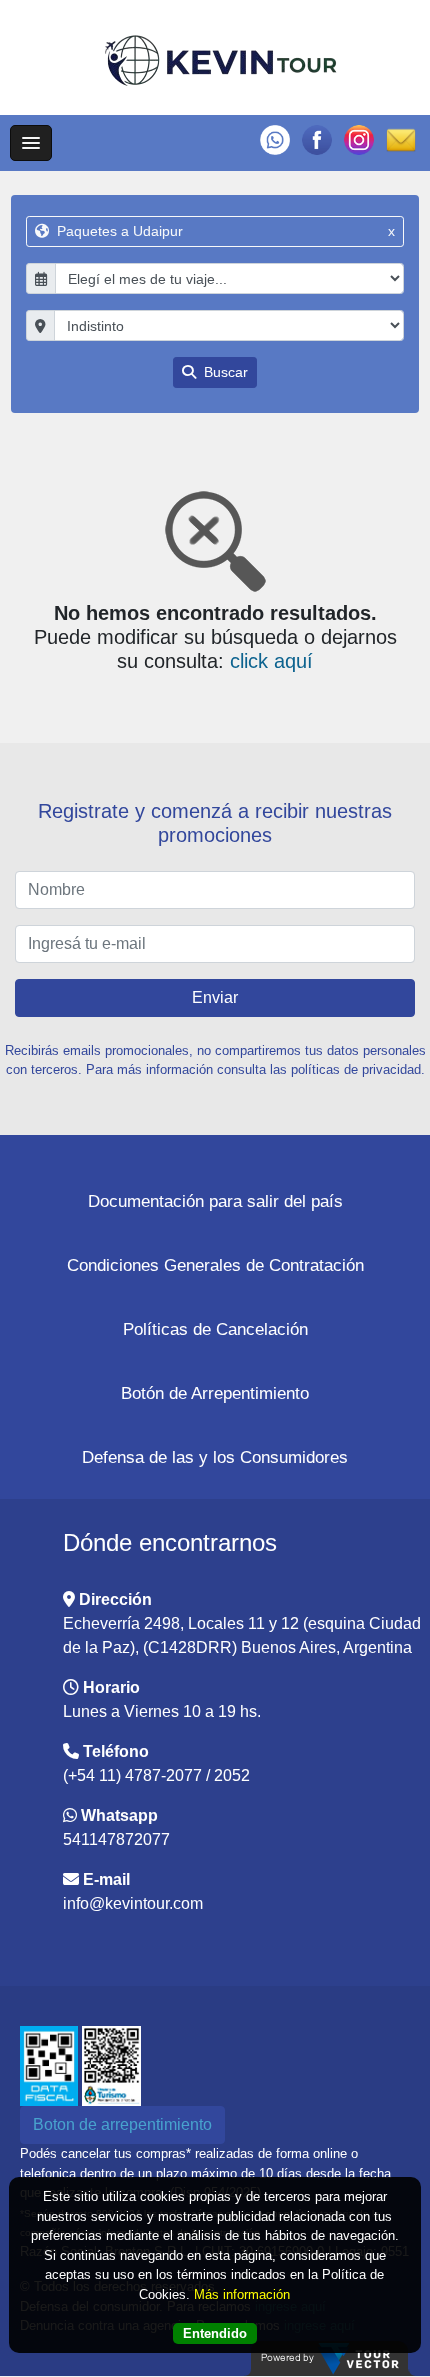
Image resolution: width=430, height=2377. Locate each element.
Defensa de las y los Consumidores (215, 1457)
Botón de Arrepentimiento (215, 1393)
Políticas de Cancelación (215, 1329)
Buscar (224, 372)
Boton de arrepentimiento (122, 2124)
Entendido (215, 2333)
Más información (242, 2294)
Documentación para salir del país (215, 1201)
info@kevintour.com (133, 1903)
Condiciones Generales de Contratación (215, 1265)
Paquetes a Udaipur (224, 231)
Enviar (215, 997)
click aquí (271, 661)
